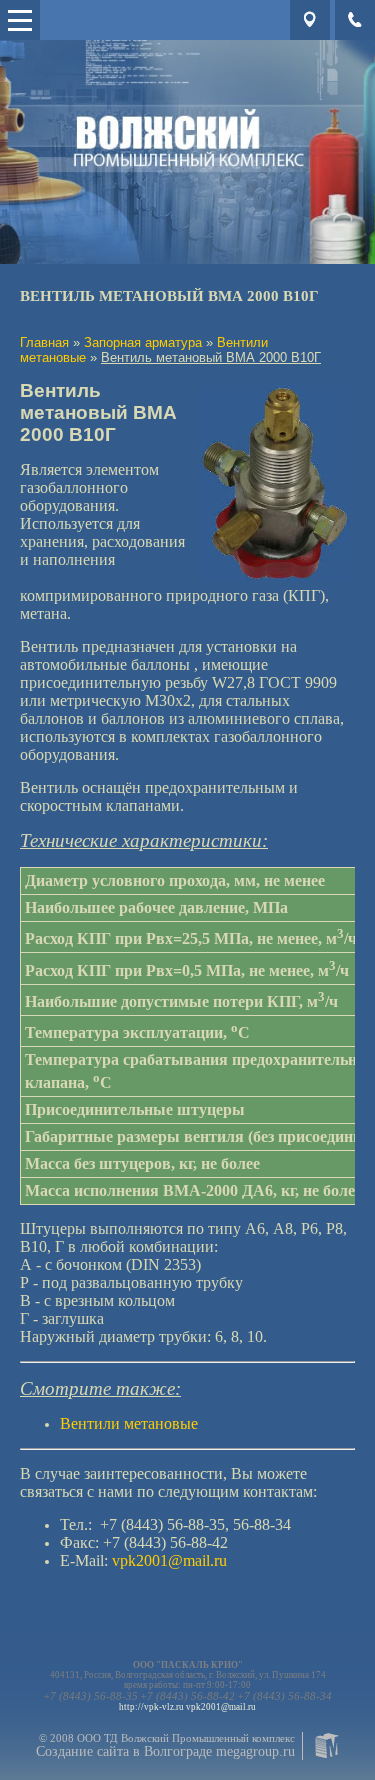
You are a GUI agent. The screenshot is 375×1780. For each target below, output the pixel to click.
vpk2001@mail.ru (221, 1707)
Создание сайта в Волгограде (124, 1751)
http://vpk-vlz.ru (151, 1707)
